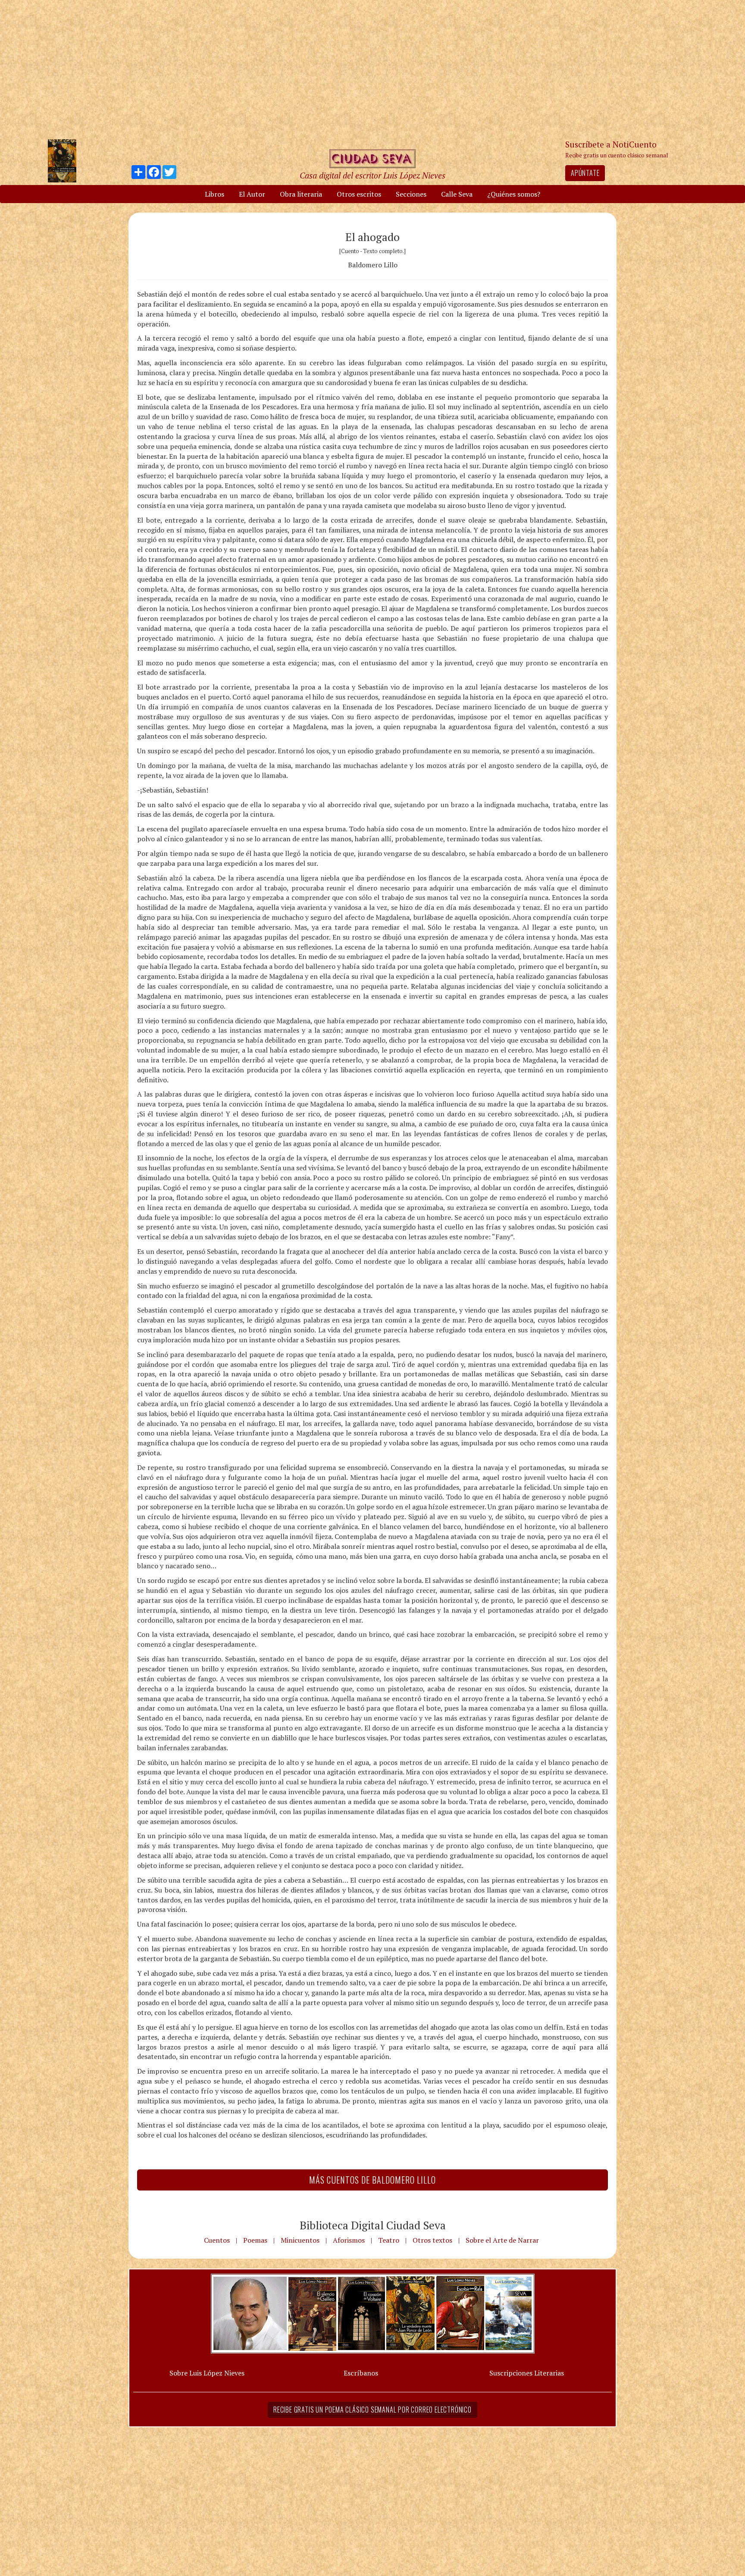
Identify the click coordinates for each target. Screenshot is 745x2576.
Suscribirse (328, 1354)
